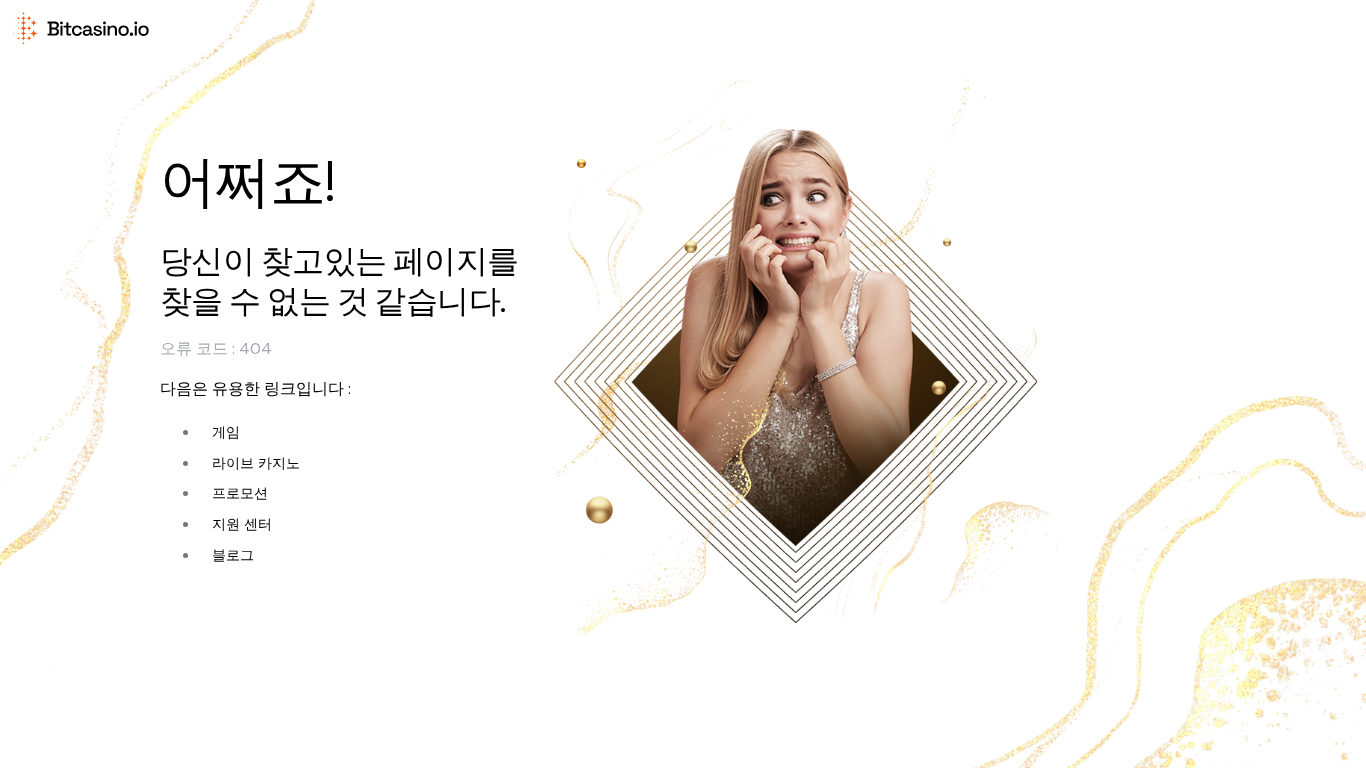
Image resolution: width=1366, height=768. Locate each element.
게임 (226, 432)
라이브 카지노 (256, 463)
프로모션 (240, 493)
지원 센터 (242, 524)
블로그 (233, 555)
